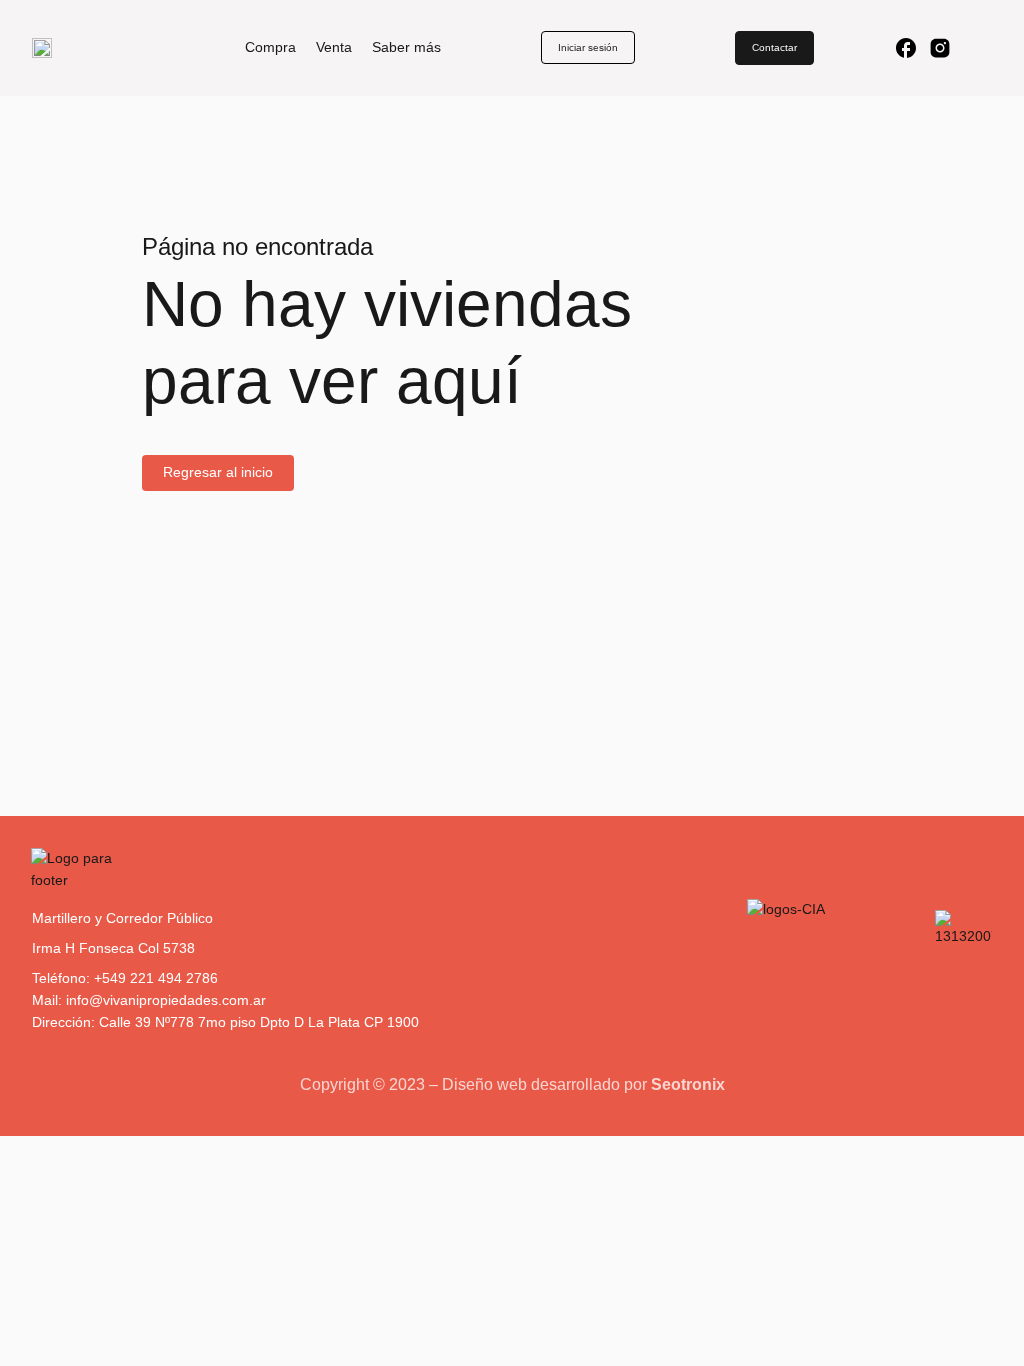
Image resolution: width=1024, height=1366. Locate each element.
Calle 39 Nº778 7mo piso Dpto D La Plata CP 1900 (259, 1022)
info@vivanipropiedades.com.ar (166, 1000)
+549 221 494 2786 (156, 978)
